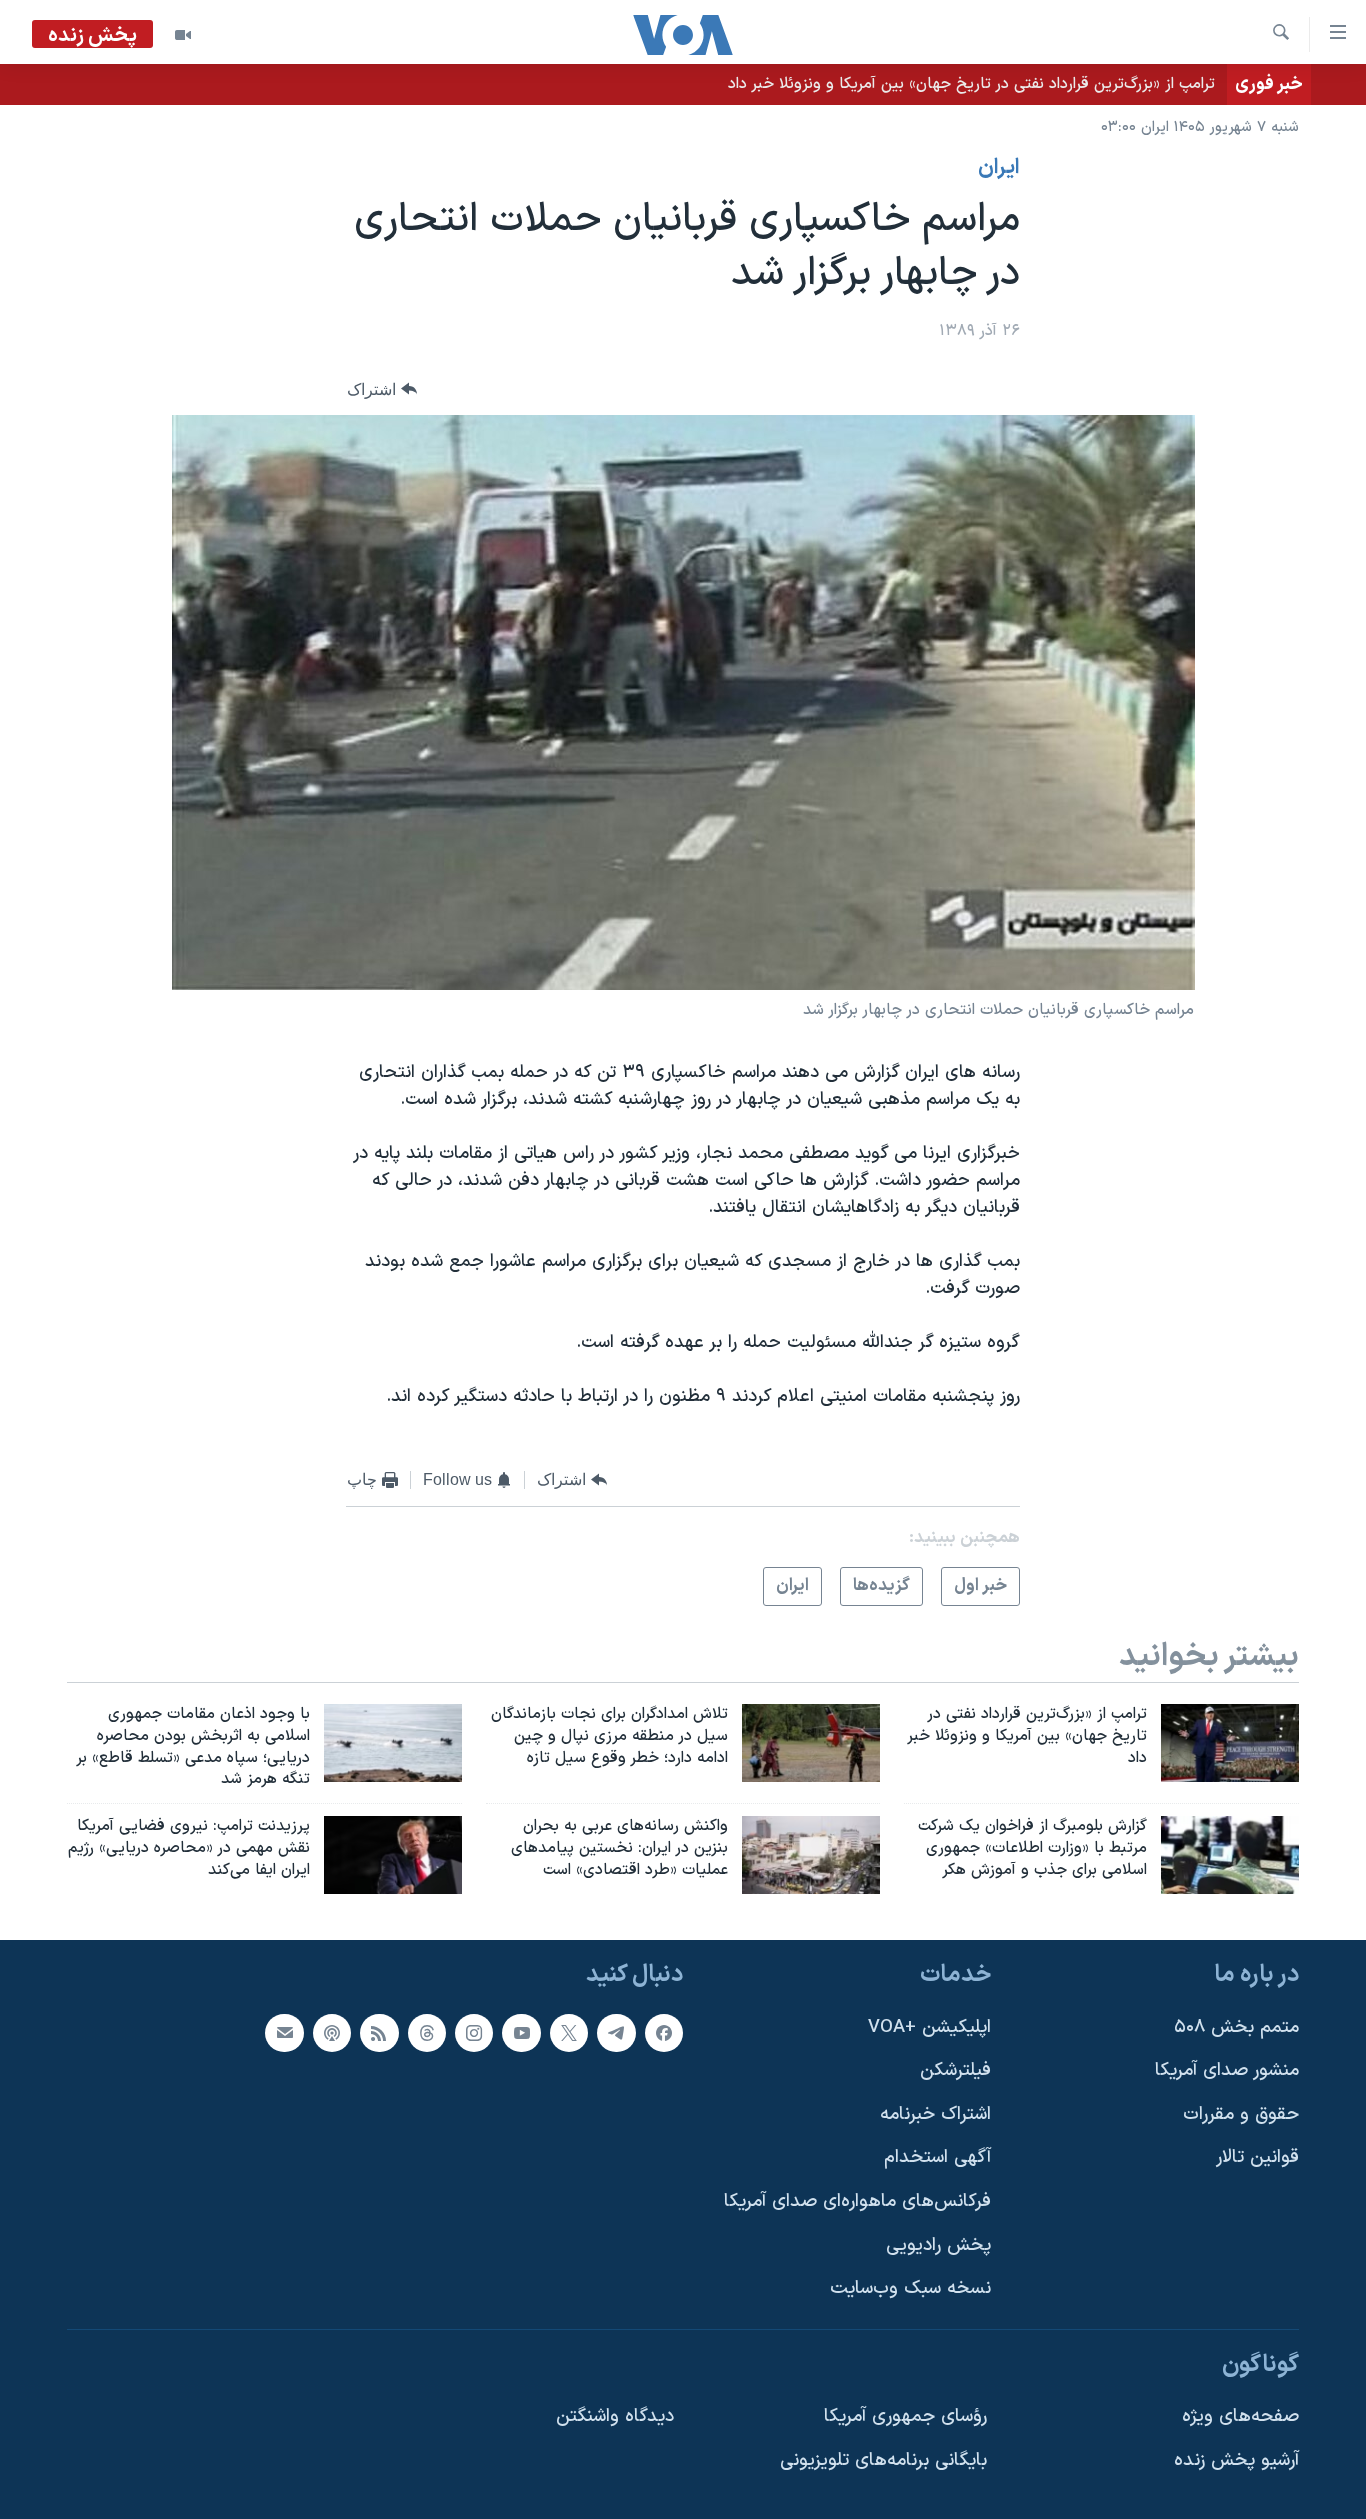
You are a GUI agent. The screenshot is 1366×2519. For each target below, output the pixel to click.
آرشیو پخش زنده (1236, 2460)
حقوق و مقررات (1241, 2114)
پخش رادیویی (938, 2245)
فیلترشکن (955, 2070)
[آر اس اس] (379, 2032)
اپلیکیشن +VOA (929, 2026)
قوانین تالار (1257, 2157)
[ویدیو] (183, 35)
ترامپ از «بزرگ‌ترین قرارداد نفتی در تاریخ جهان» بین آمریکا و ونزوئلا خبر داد (971, 84)
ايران (999, 168)
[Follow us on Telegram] (616, 2032)
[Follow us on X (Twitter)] (569, 2032)
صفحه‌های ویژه (1240, 2416)
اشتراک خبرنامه (935, 2114)
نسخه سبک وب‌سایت (910, 2288)
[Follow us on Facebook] (664, 2032)
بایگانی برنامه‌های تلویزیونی (883, 2460)
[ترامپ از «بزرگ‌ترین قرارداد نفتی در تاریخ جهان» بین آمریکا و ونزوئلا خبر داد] (1230, 1743)
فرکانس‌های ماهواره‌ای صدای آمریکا (857, 2201)
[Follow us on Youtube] (521, 2032)
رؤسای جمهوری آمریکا (905, 2416)
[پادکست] (332, 2032)
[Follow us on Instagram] (474, 2032)
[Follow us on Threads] (427, 2032)
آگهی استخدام (937, 2157)
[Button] (382, 389)
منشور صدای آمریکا (1227, 2070)
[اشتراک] (284, 2032)
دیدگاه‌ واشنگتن (615, 2416)
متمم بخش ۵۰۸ (1236, 2026)
